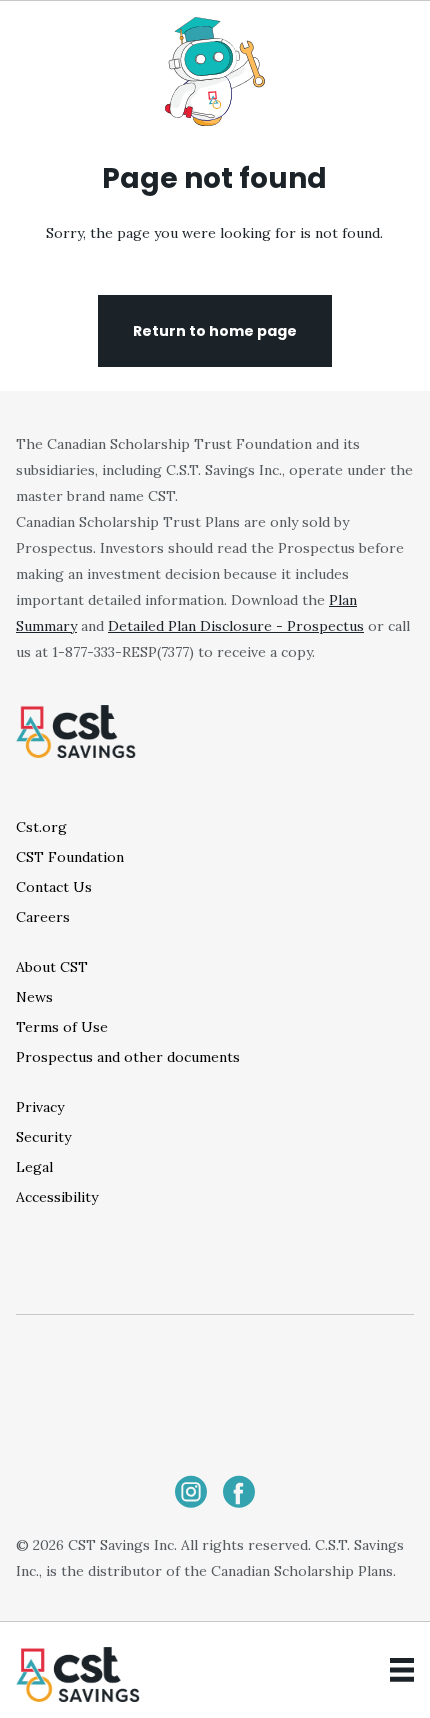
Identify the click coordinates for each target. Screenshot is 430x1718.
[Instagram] (191, 1491)
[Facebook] (239, 1491)
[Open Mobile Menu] (402, 1670)
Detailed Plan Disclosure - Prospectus (236, 626)
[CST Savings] (78, 1674)
